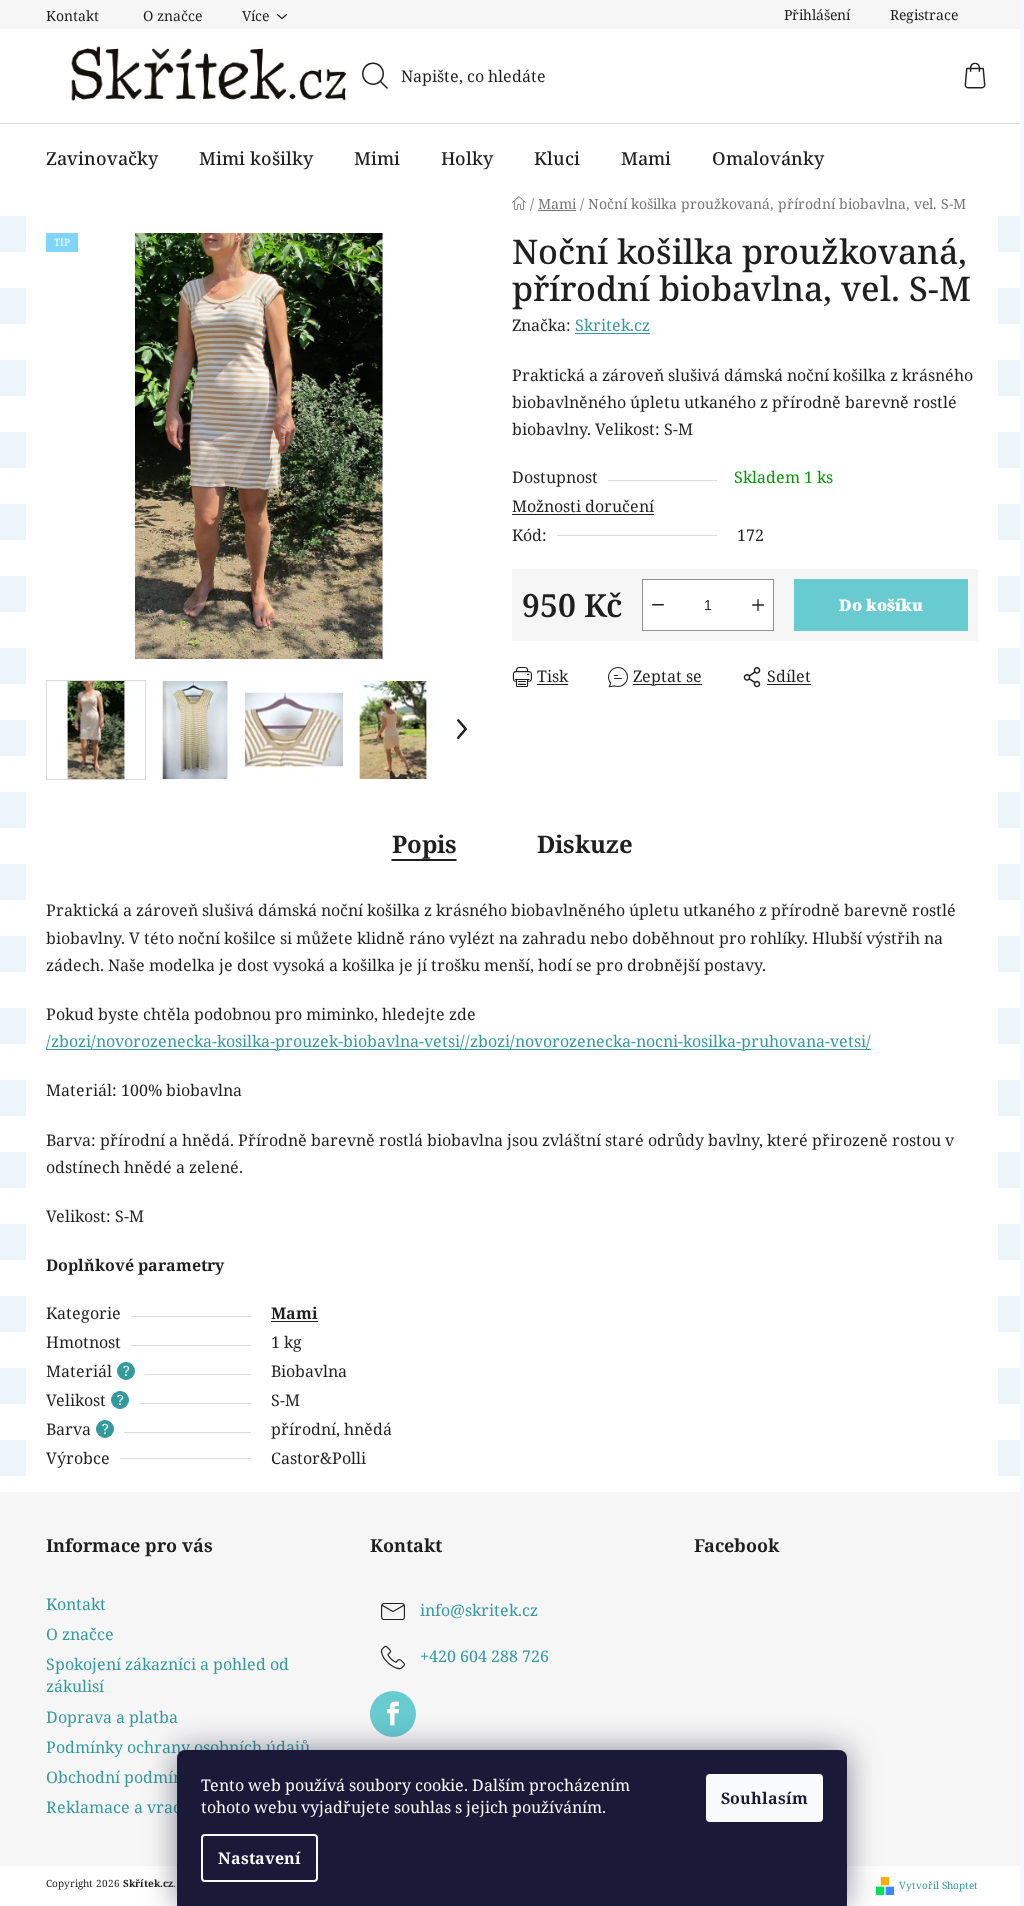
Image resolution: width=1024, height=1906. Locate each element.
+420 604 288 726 (484, 1656)
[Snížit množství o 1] (658, 605)
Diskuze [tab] (585, 843)
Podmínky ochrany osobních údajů (178, 1747)
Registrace (924, 14)
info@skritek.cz (479, 1610)
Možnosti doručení (583, 506)
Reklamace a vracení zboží (147, 1807)
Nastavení (259, 1858)
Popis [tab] (424, 843)
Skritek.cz (612, 325)
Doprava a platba (112, 1717)
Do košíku (881, 605)
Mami (294, 1313)
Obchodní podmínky (123, 1777)
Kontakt (72, 15)
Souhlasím (764, 1798)
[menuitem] (102, 158)
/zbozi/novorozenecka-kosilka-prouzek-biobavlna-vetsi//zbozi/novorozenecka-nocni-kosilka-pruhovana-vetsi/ (458, 1041)
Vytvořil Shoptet (938, 1885)
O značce (172, 15)
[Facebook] (393, 1714)
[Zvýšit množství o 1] (758, 605)
